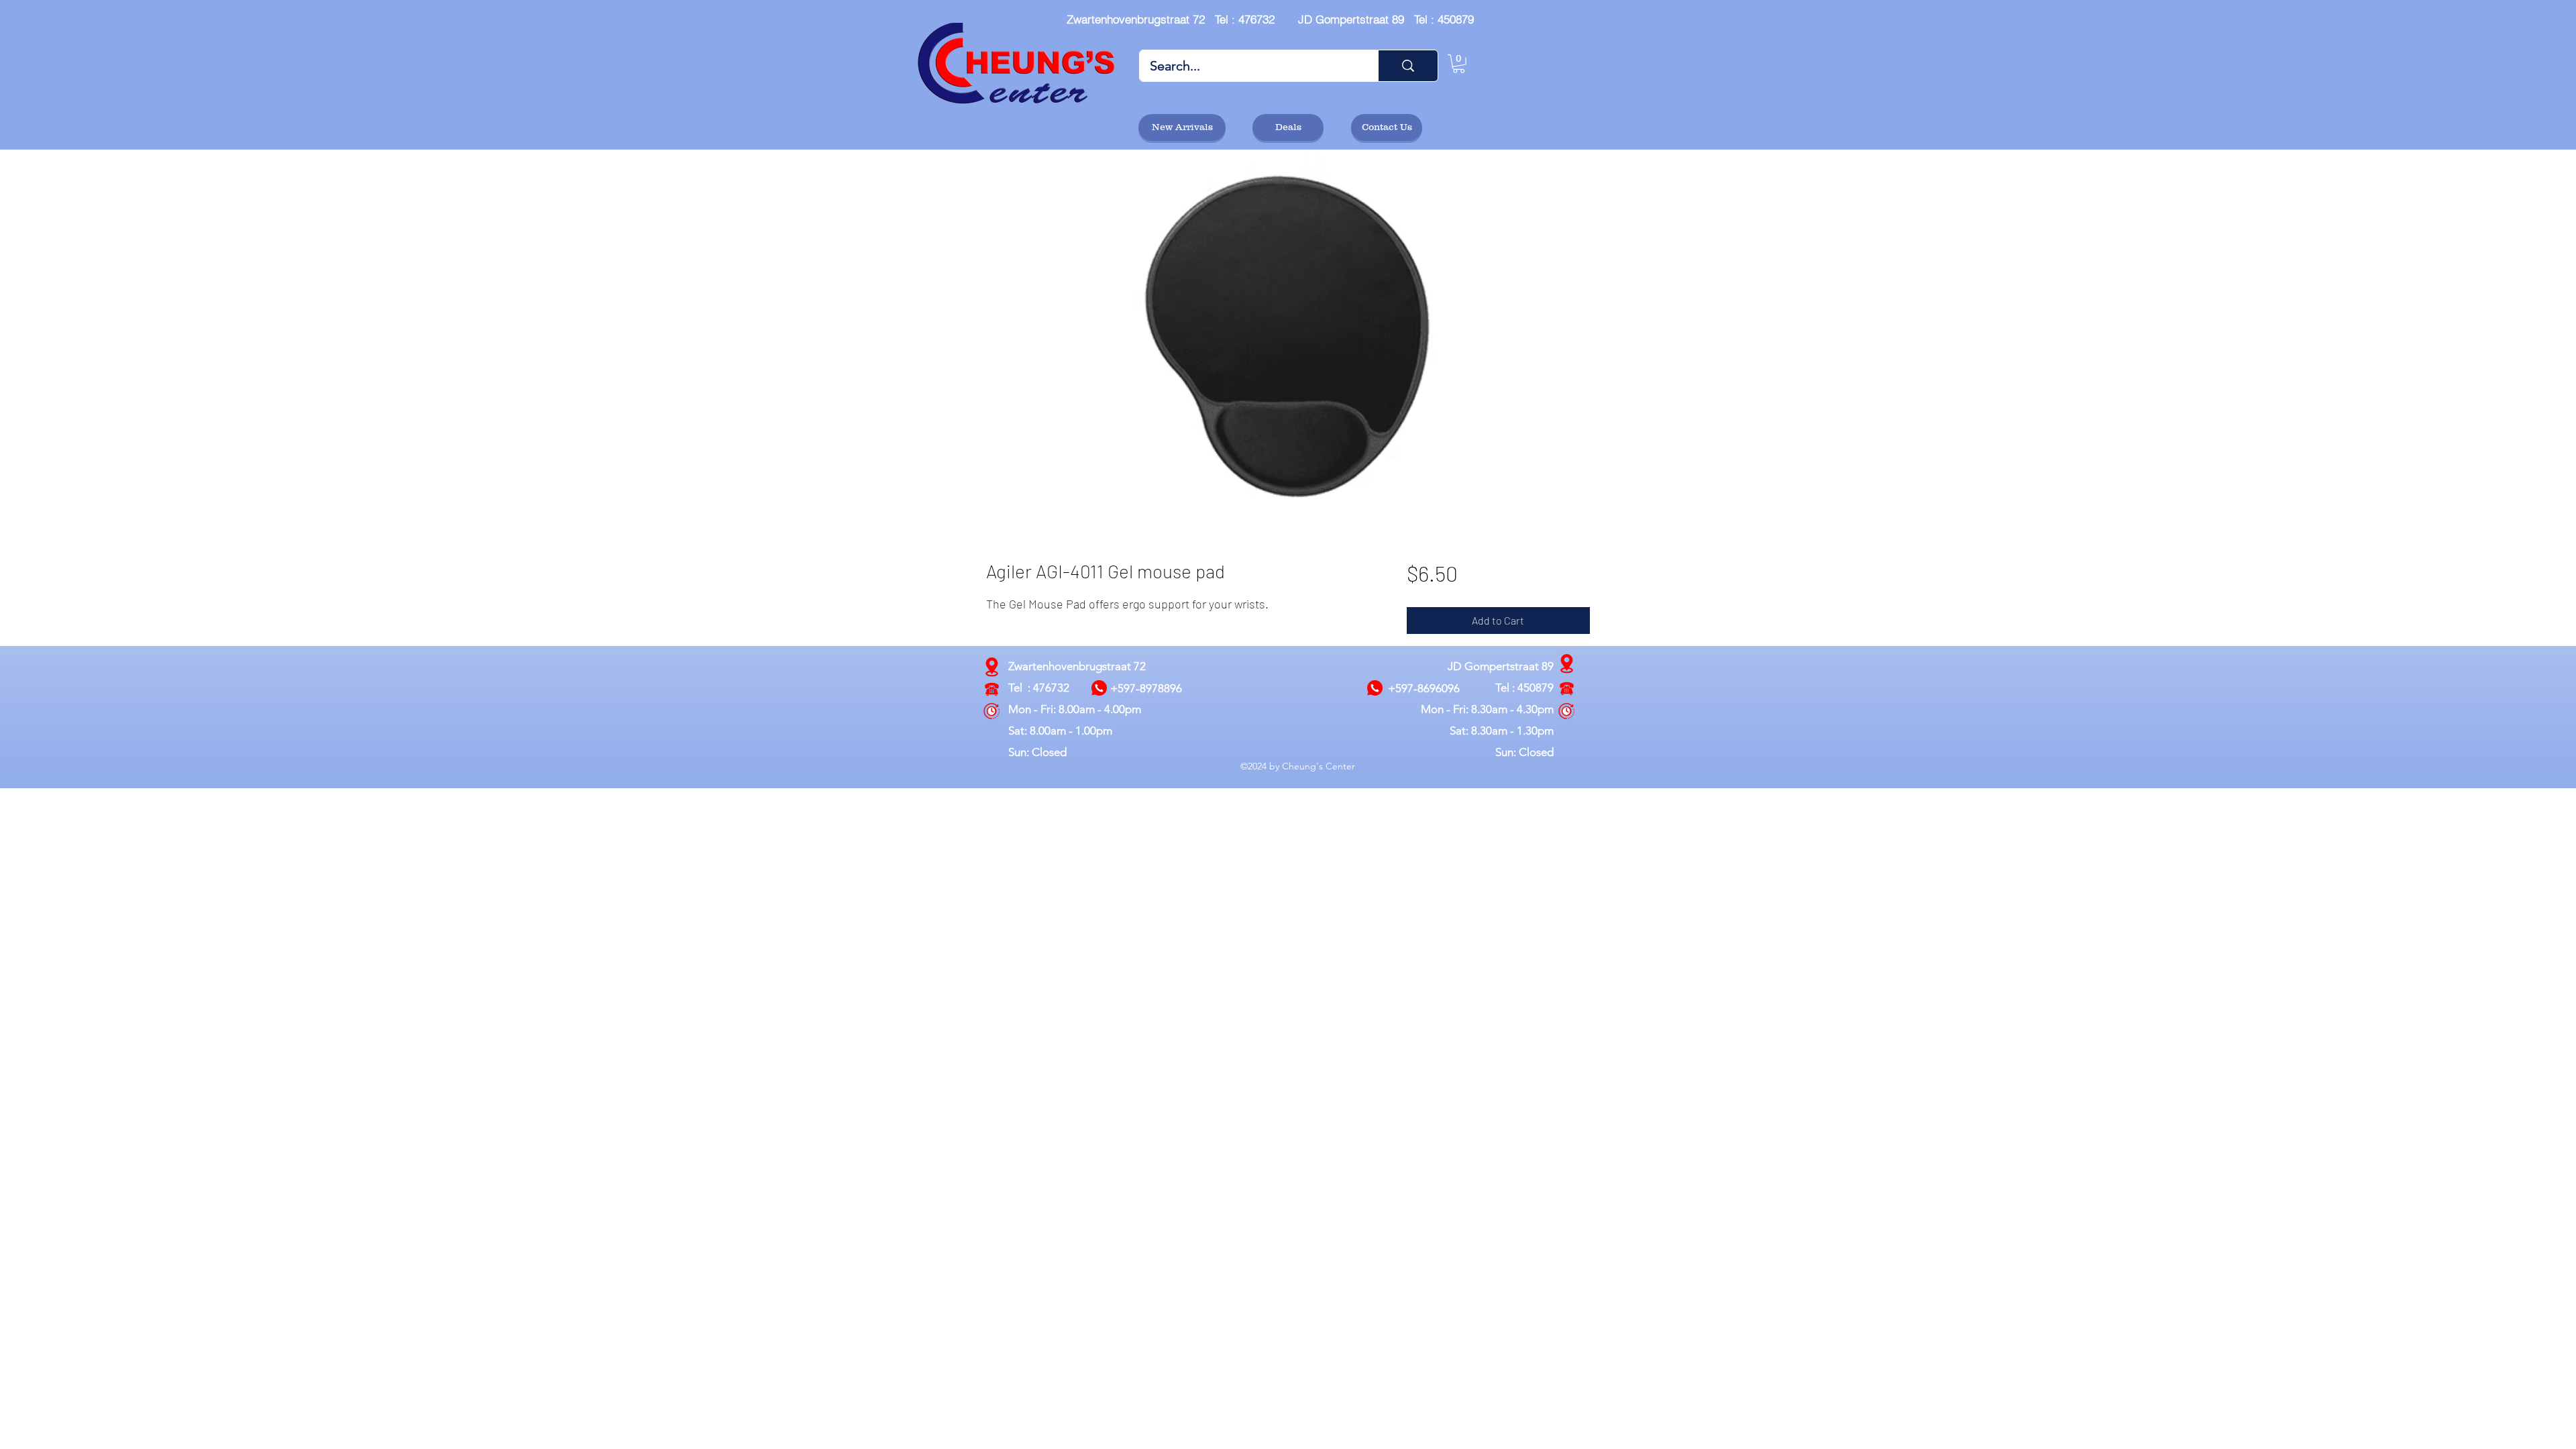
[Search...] (1408, 66)
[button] (1459, 64)
